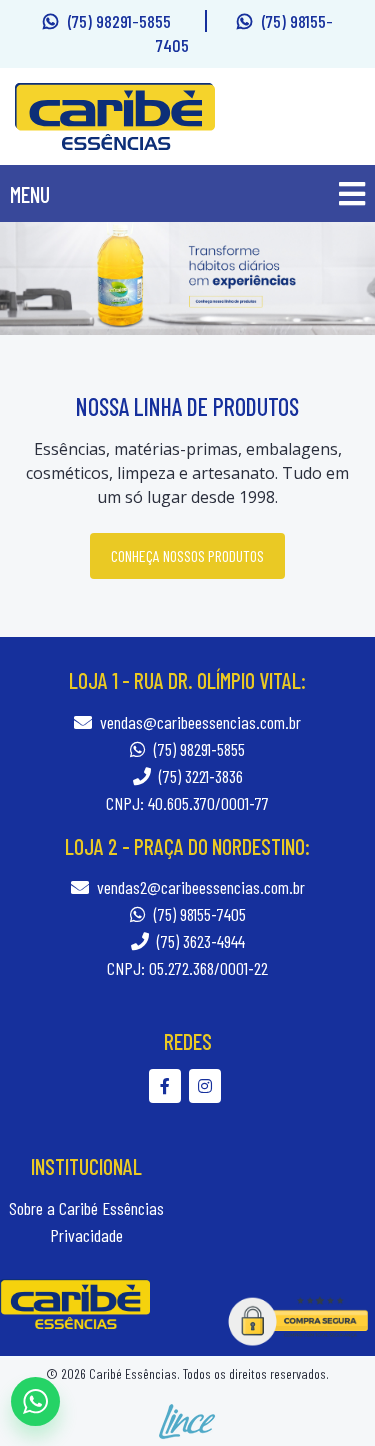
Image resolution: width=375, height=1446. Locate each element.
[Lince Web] (188, 1419)
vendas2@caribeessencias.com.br (201, 887)
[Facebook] (169, 1085)
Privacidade (86, 1235)
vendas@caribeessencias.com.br (200, 722)
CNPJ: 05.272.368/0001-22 (187, 968)
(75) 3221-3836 (199, 776)
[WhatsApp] (35, 1401)
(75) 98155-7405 (198, 914)
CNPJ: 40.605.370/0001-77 (187, 803)
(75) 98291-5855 (121, 21)
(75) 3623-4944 (199, 941)
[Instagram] (207, 1085)
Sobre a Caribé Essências (86, 1208)
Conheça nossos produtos (187, 555)
